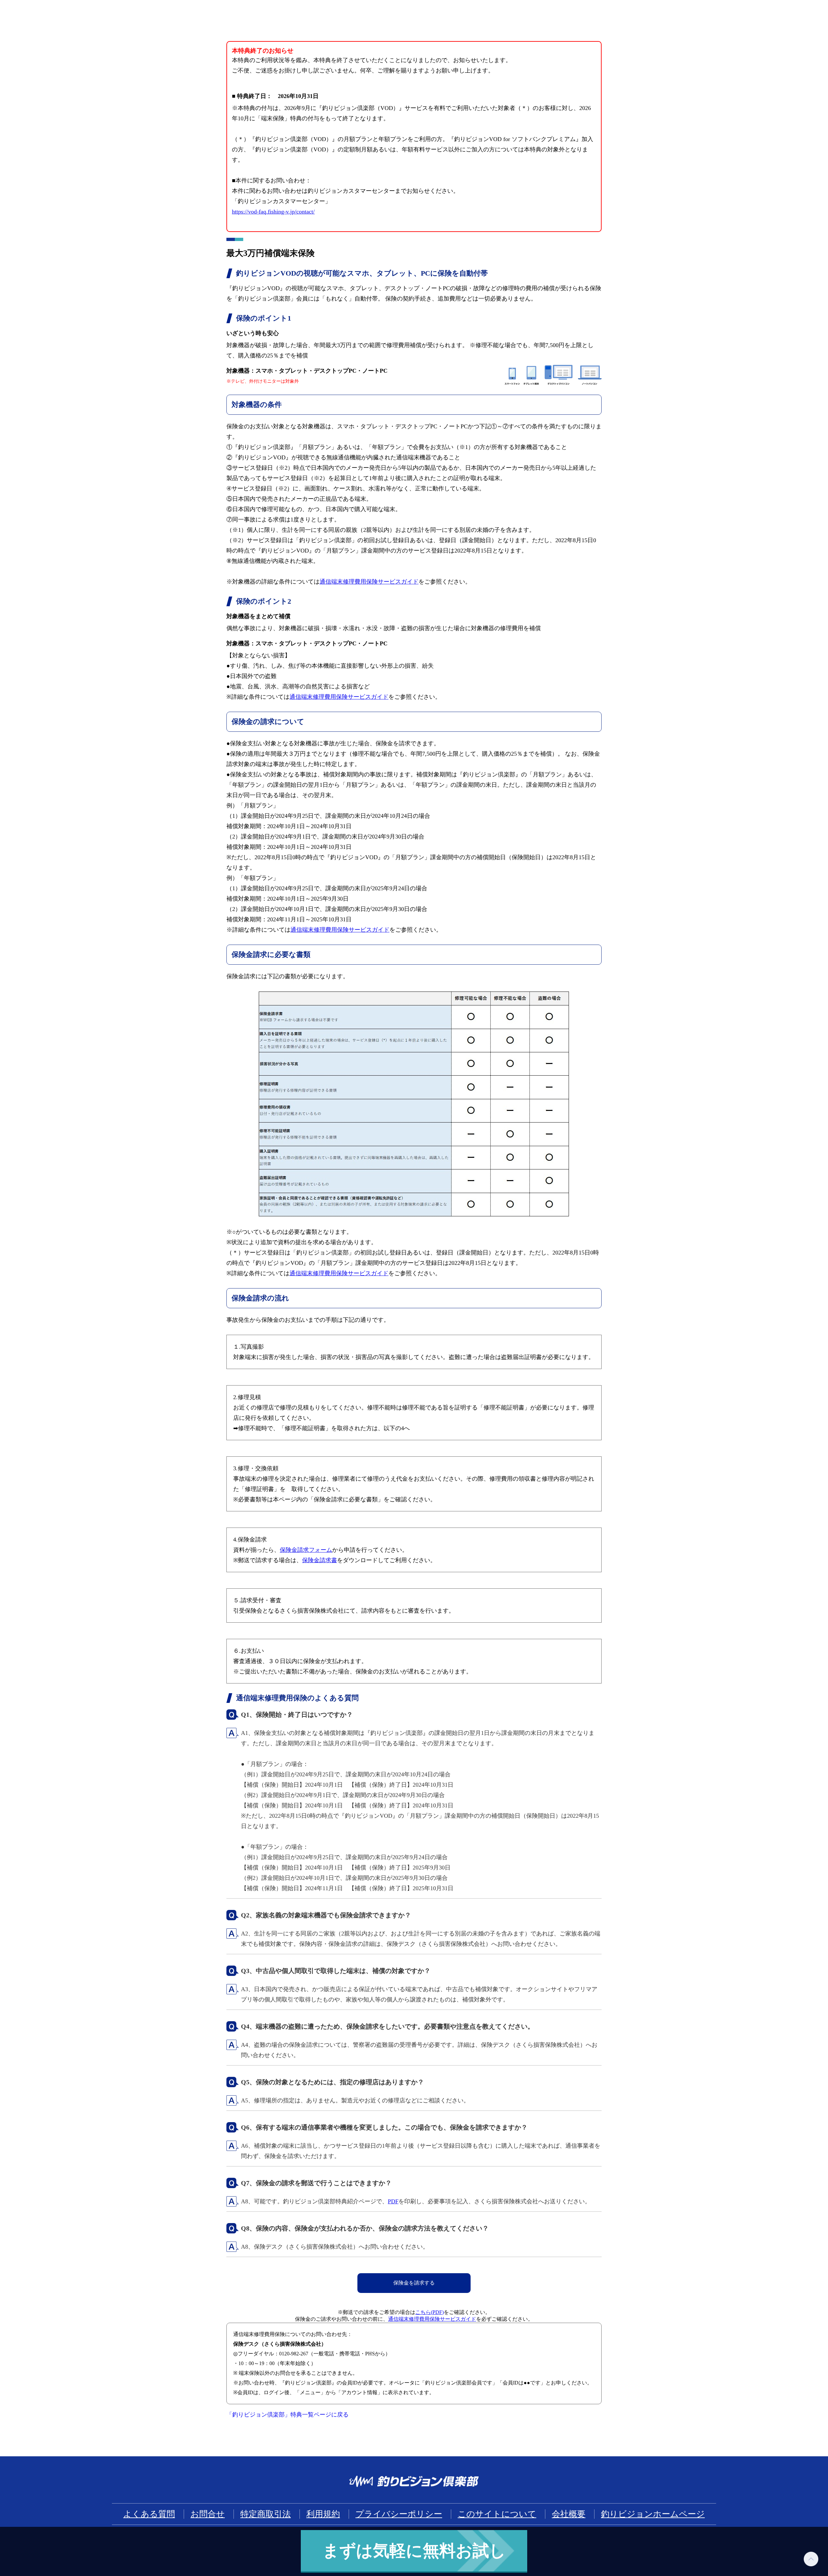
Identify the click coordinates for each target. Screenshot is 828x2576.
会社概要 (569, 2514)
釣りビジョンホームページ (653, 2514)
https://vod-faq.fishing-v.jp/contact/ (273, 212)
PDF (393, 2201)
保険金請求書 (320, 1560)
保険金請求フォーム (306, 1550)
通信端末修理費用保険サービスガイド (369, 582)
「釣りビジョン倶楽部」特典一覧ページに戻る (288, 2415)
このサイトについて (497, 2514)
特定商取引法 (266, 2514)
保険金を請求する (414, 2283)
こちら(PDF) (430, 2312)
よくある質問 (149, 2514)
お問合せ (208, 2514)
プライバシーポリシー (399, 2514)
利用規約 (323, 2514)
